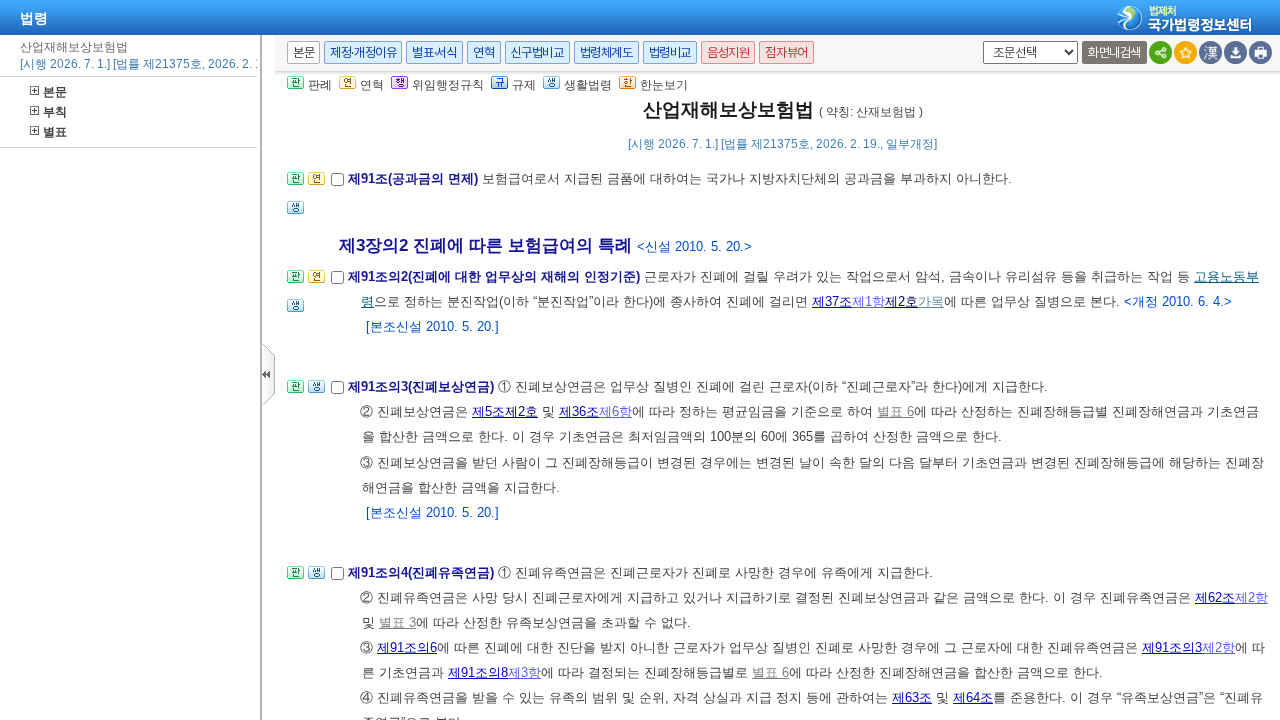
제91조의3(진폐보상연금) (423, 386)
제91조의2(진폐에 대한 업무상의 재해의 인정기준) (496, 276)
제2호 (901, 301)
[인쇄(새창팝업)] (1260, 52)
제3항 (524, 672)
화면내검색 (1114, 52)
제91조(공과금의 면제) (415, 178)
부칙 (55, 112)
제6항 (615, 411)
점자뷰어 (786, 52)
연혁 (483, 52)
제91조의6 (407, 647)
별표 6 (895, 411)
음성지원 (728, 52)
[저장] (1235, 52)
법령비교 (670, 52)
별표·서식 (434, 52)
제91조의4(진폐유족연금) (423, 572)
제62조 (1215, 597)
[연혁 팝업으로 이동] (316, 184)
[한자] (1210, 52)
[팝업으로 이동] (295, 213)
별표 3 (397, 622)
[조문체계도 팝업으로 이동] (295, 184)
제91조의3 (1172, 647)
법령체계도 (606, 52)
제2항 (1251, 597)
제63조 (912, 697)
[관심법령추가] (1185, 52)
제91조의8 (478, 672)
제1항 (868, 301)
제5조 (488, 411)
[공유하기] (1160, 52)
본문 (55, 92)
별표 (55, 132)
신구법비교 (537, 52)
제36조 (579, 411)
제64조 (973, 697)
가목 (931, 301)
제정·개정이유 (363, 52)
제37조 (832, 301)
